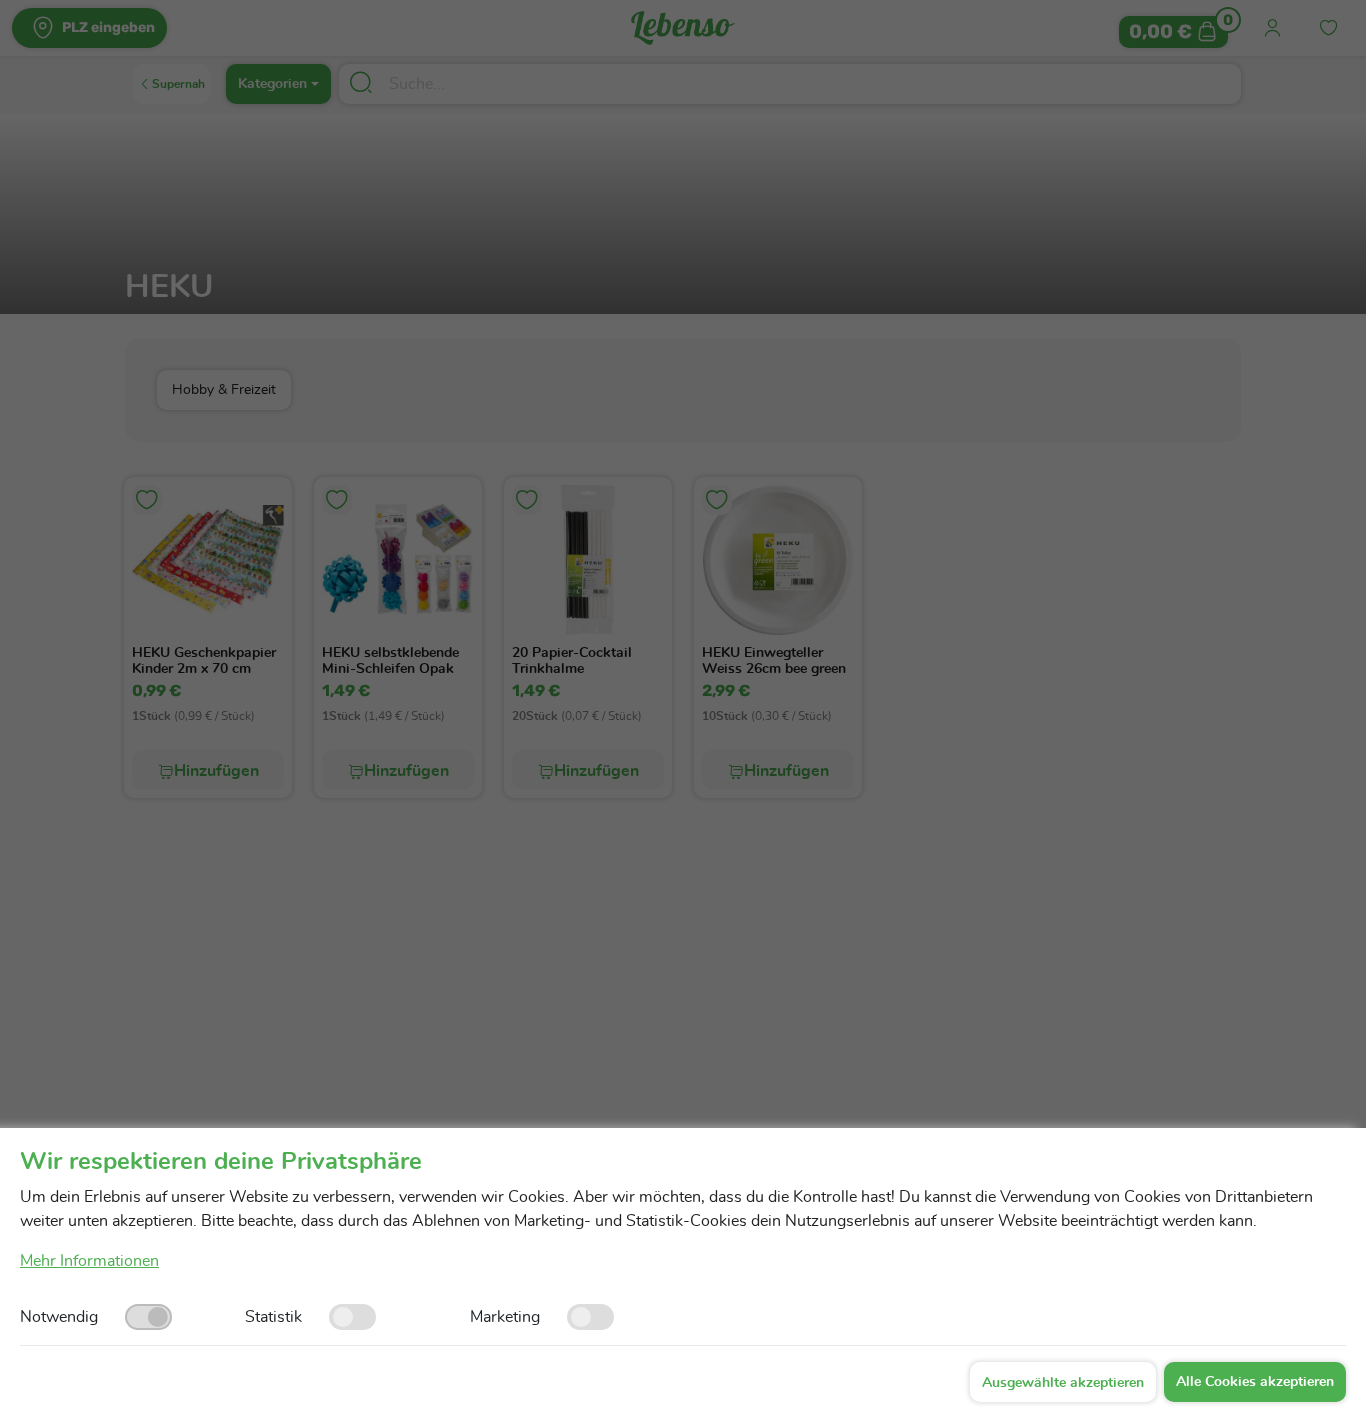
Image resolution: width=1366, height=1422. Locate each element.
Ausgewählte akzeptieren (1063, 1383)
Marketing (505, 1317)
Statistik (273, 1317)
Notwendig (59, 1317)
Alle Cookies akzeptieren (1255, 1382)
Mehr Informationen (89, 1261)
